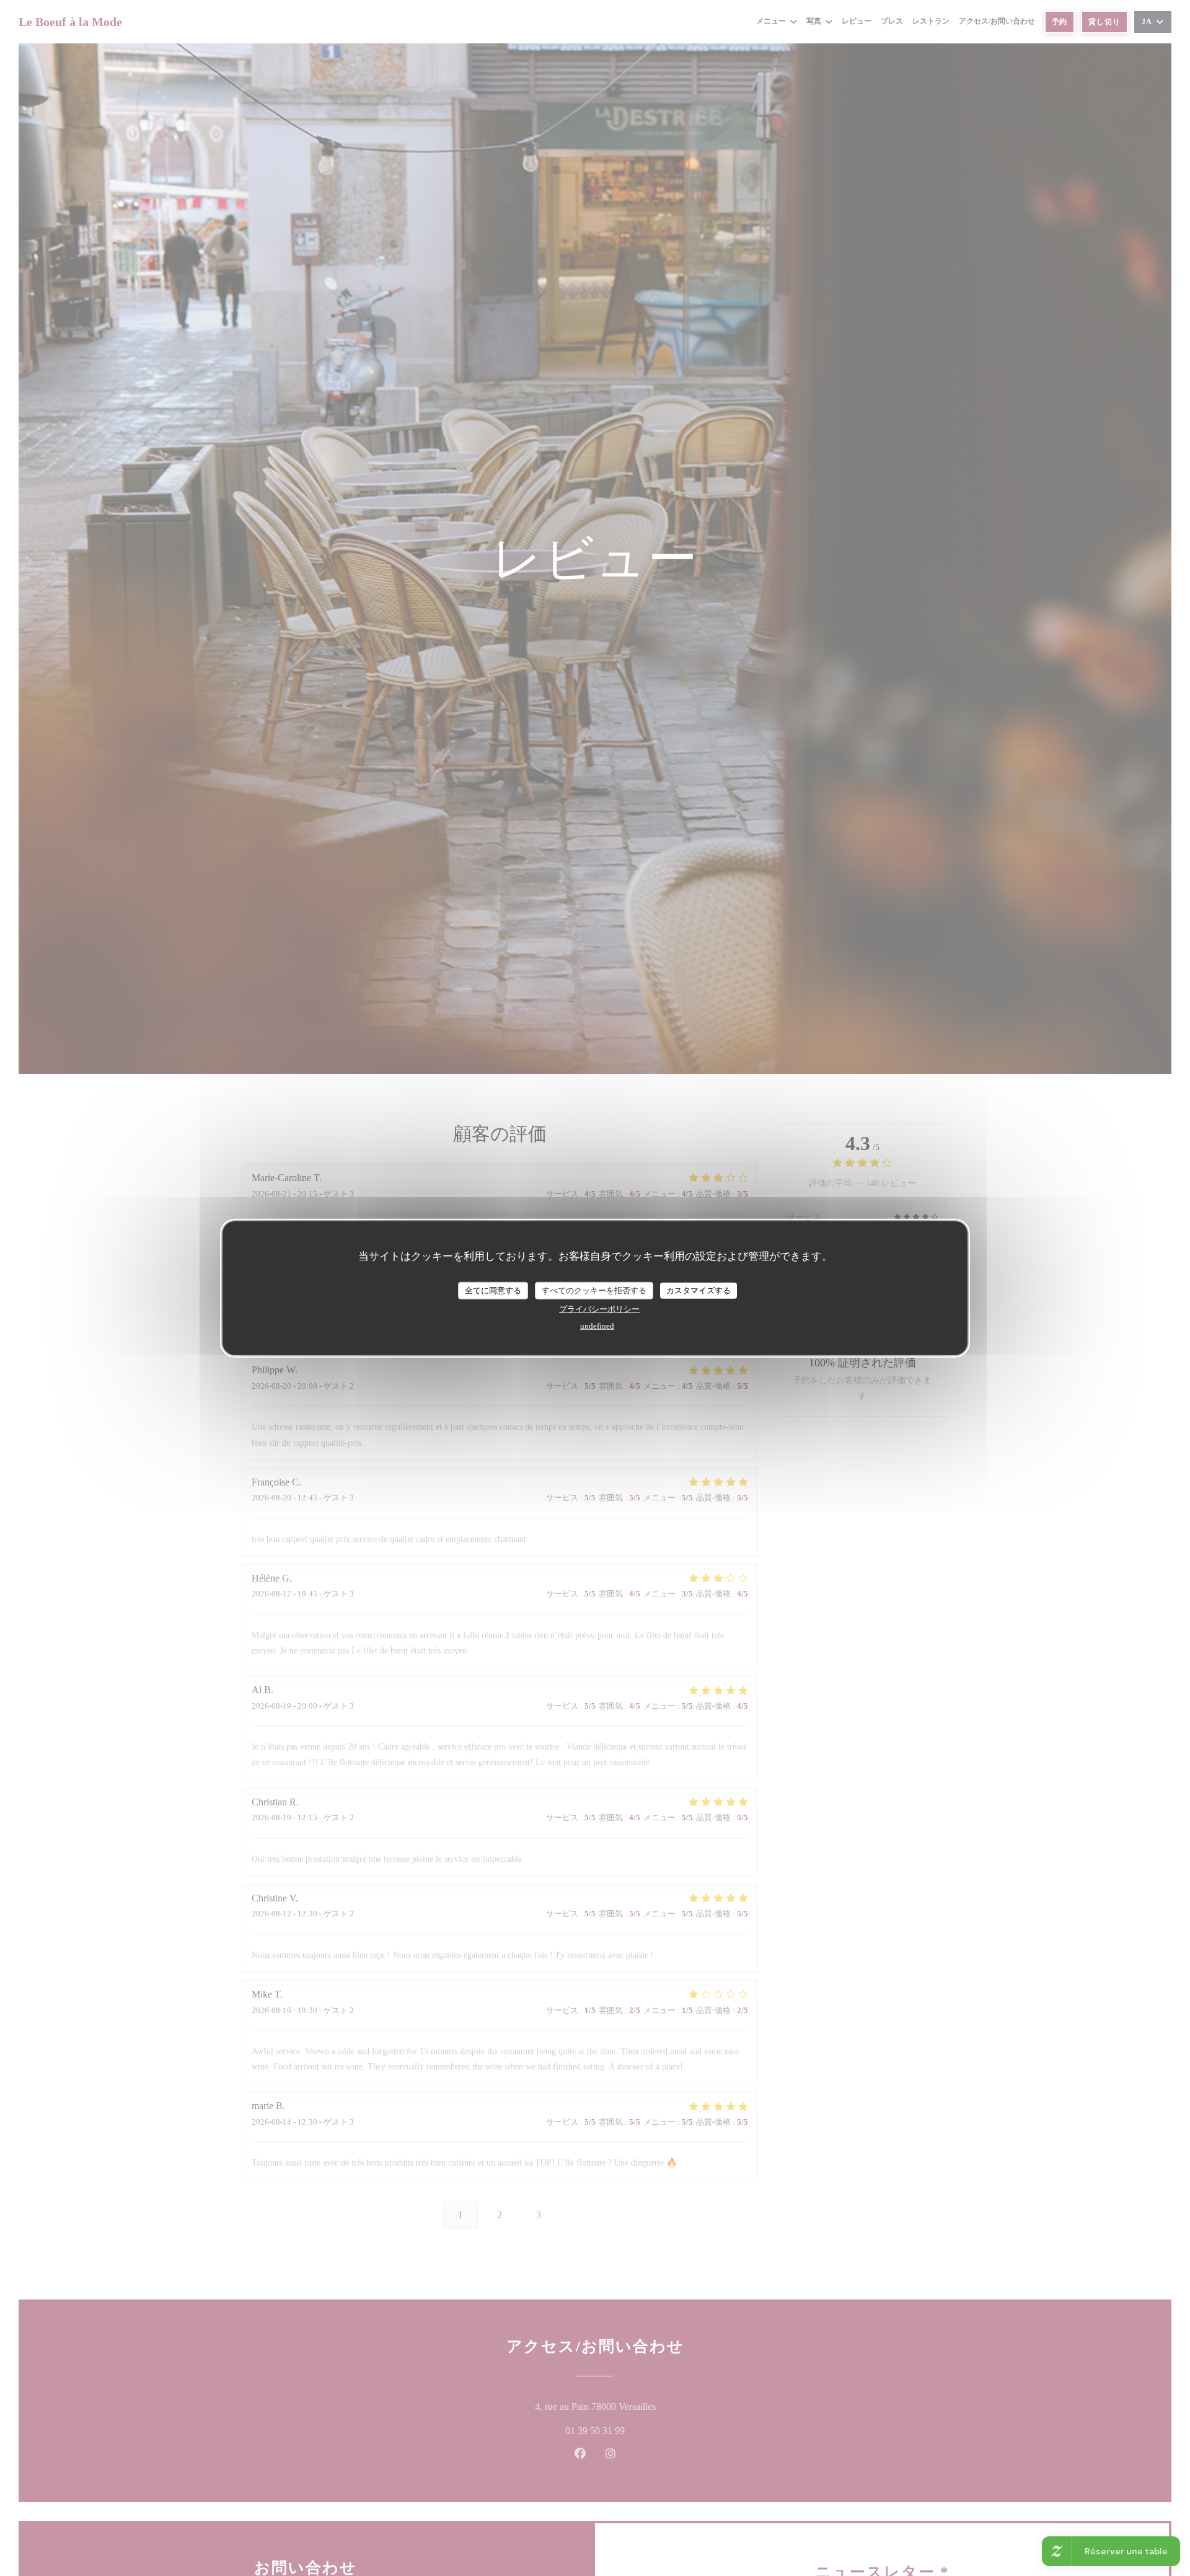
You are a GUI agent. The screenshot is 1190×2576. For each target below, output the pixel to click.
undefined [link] (597, 1325)
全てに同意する (493, 1290)
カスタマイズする (699, 1290)
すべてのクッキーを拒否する (594, 1290)
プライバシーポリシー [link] (599, 1308)
